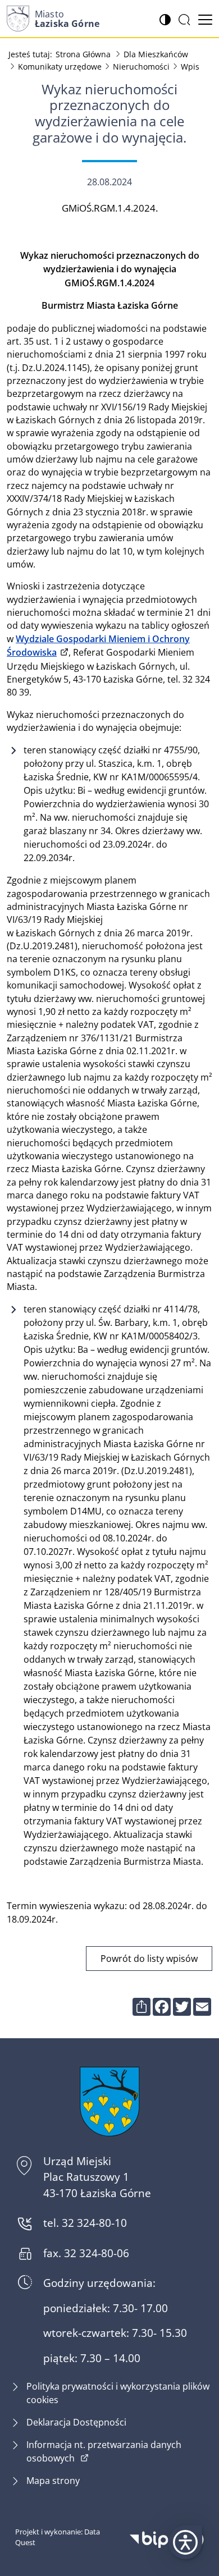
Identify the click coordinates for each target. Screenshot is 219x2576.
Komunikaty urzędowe (60, 67)
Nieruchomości (141, 67)
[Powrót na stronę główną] (109, 2101)
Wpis (190, 67)
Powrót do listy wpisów (149, 1958)
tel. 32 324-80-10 (85, 2223)
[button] (185, 2542)
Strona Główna (83, 54)
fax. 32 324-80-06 (86, 2253)
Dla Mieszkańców (156, 54)
